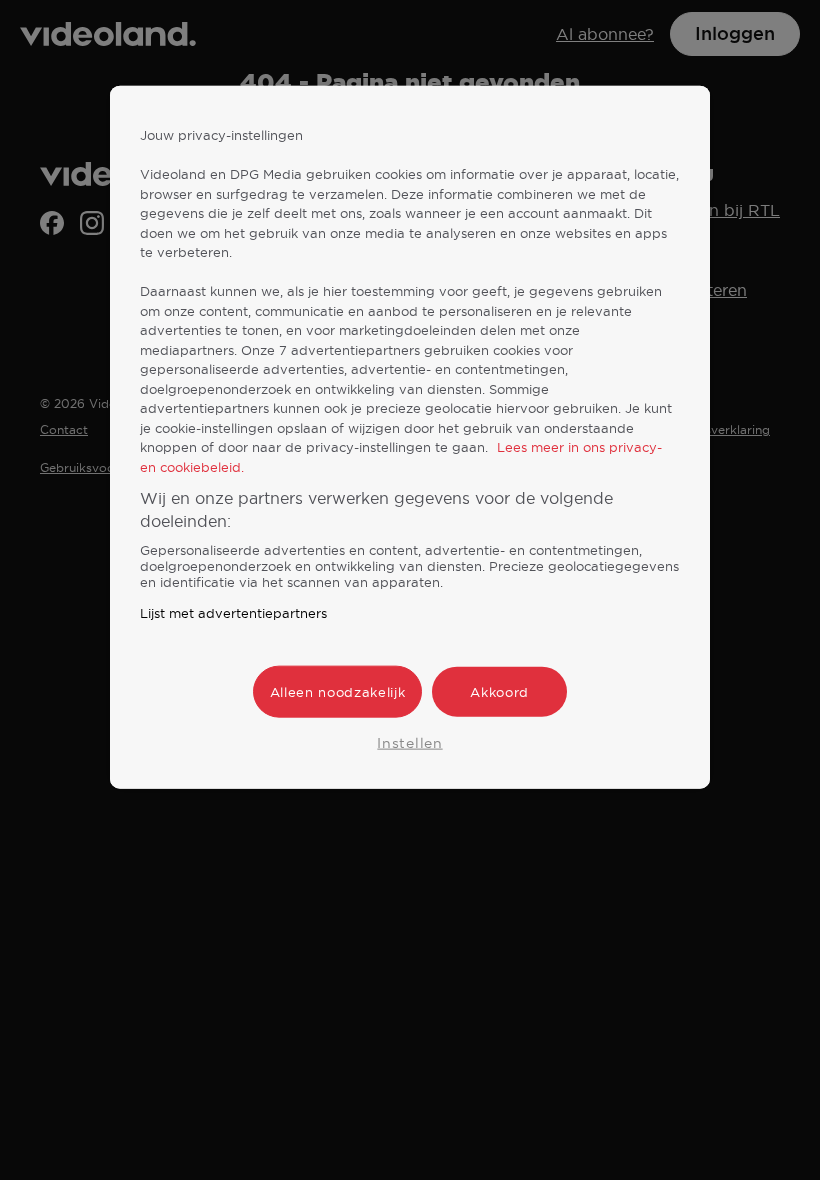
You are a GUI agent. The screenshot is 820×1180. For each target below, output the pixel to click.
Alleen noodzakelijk (337, 692)
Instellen (409, 743)
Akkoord (499, 692)
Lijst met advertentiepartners (233, 613)
